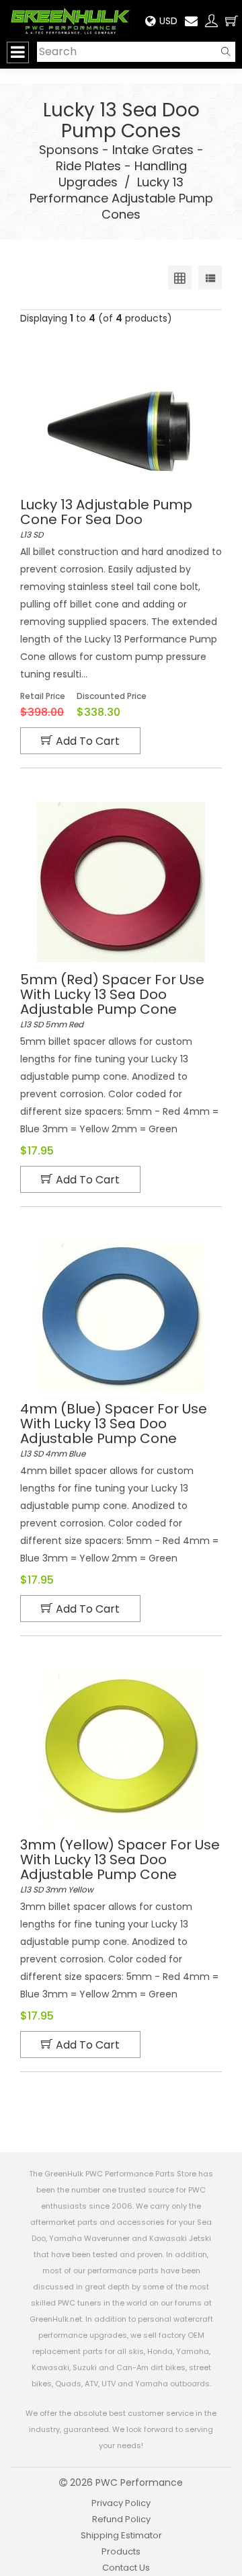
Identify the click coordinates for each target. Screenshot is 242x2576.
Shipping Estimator (121, 2535)
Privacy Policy (121, 2503)
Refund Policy (121, 2519)
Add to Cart (88, 741)
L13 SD (106, 519)
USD (168, 21)
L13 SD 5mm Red (112, 1001)
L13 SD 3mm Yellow (120, 1866)
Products (121, 2551)
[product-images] (121, 432)
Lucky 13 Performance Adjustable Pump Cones (121, 198)
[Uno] (71, 21)
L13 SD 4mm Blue (114, 1430)
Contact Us (126, 2568)
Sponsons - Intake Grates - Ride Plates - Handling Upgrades (121, 166)
